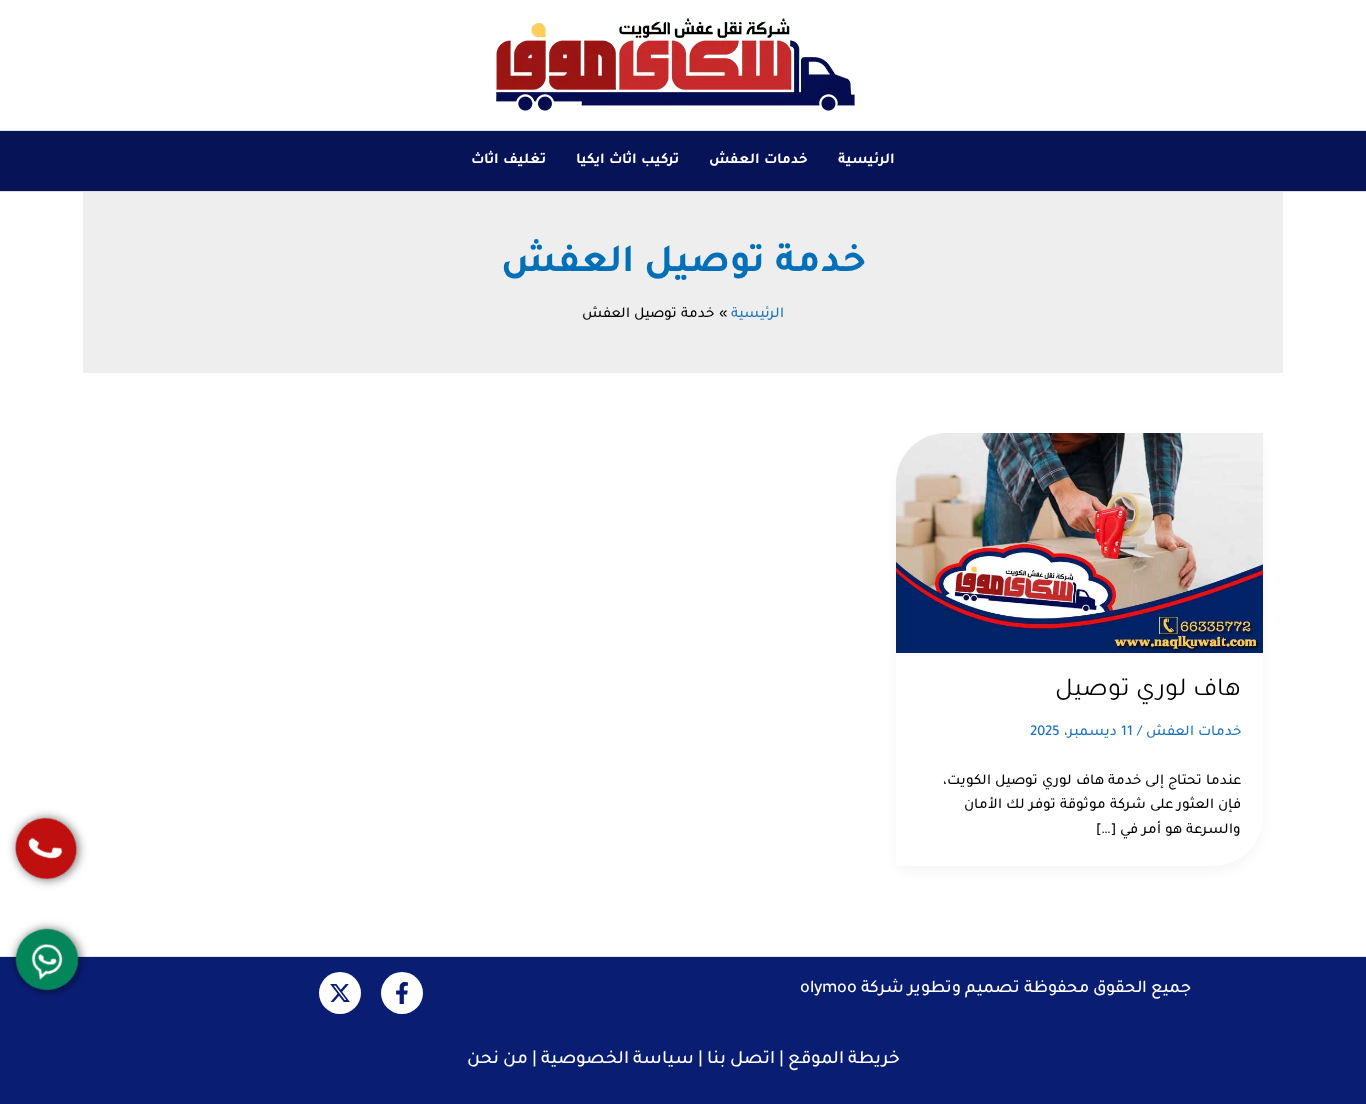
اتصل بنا (741, 1060)
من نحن (497, 1060)
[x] (340, 993)
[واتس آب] (46, 959)
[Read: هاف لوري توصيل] (1079, 543)
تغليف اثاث (508, 160)
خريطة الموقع (844, 1060)
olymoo (828, 989)
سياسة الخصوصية (617, 1060)
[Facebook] (402, 993)
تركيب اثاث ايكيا (627, 160)
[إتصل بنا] (45, 848)
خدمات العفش (758, 160)
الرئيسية (866, 160)
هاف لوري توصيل (1148, 691)
